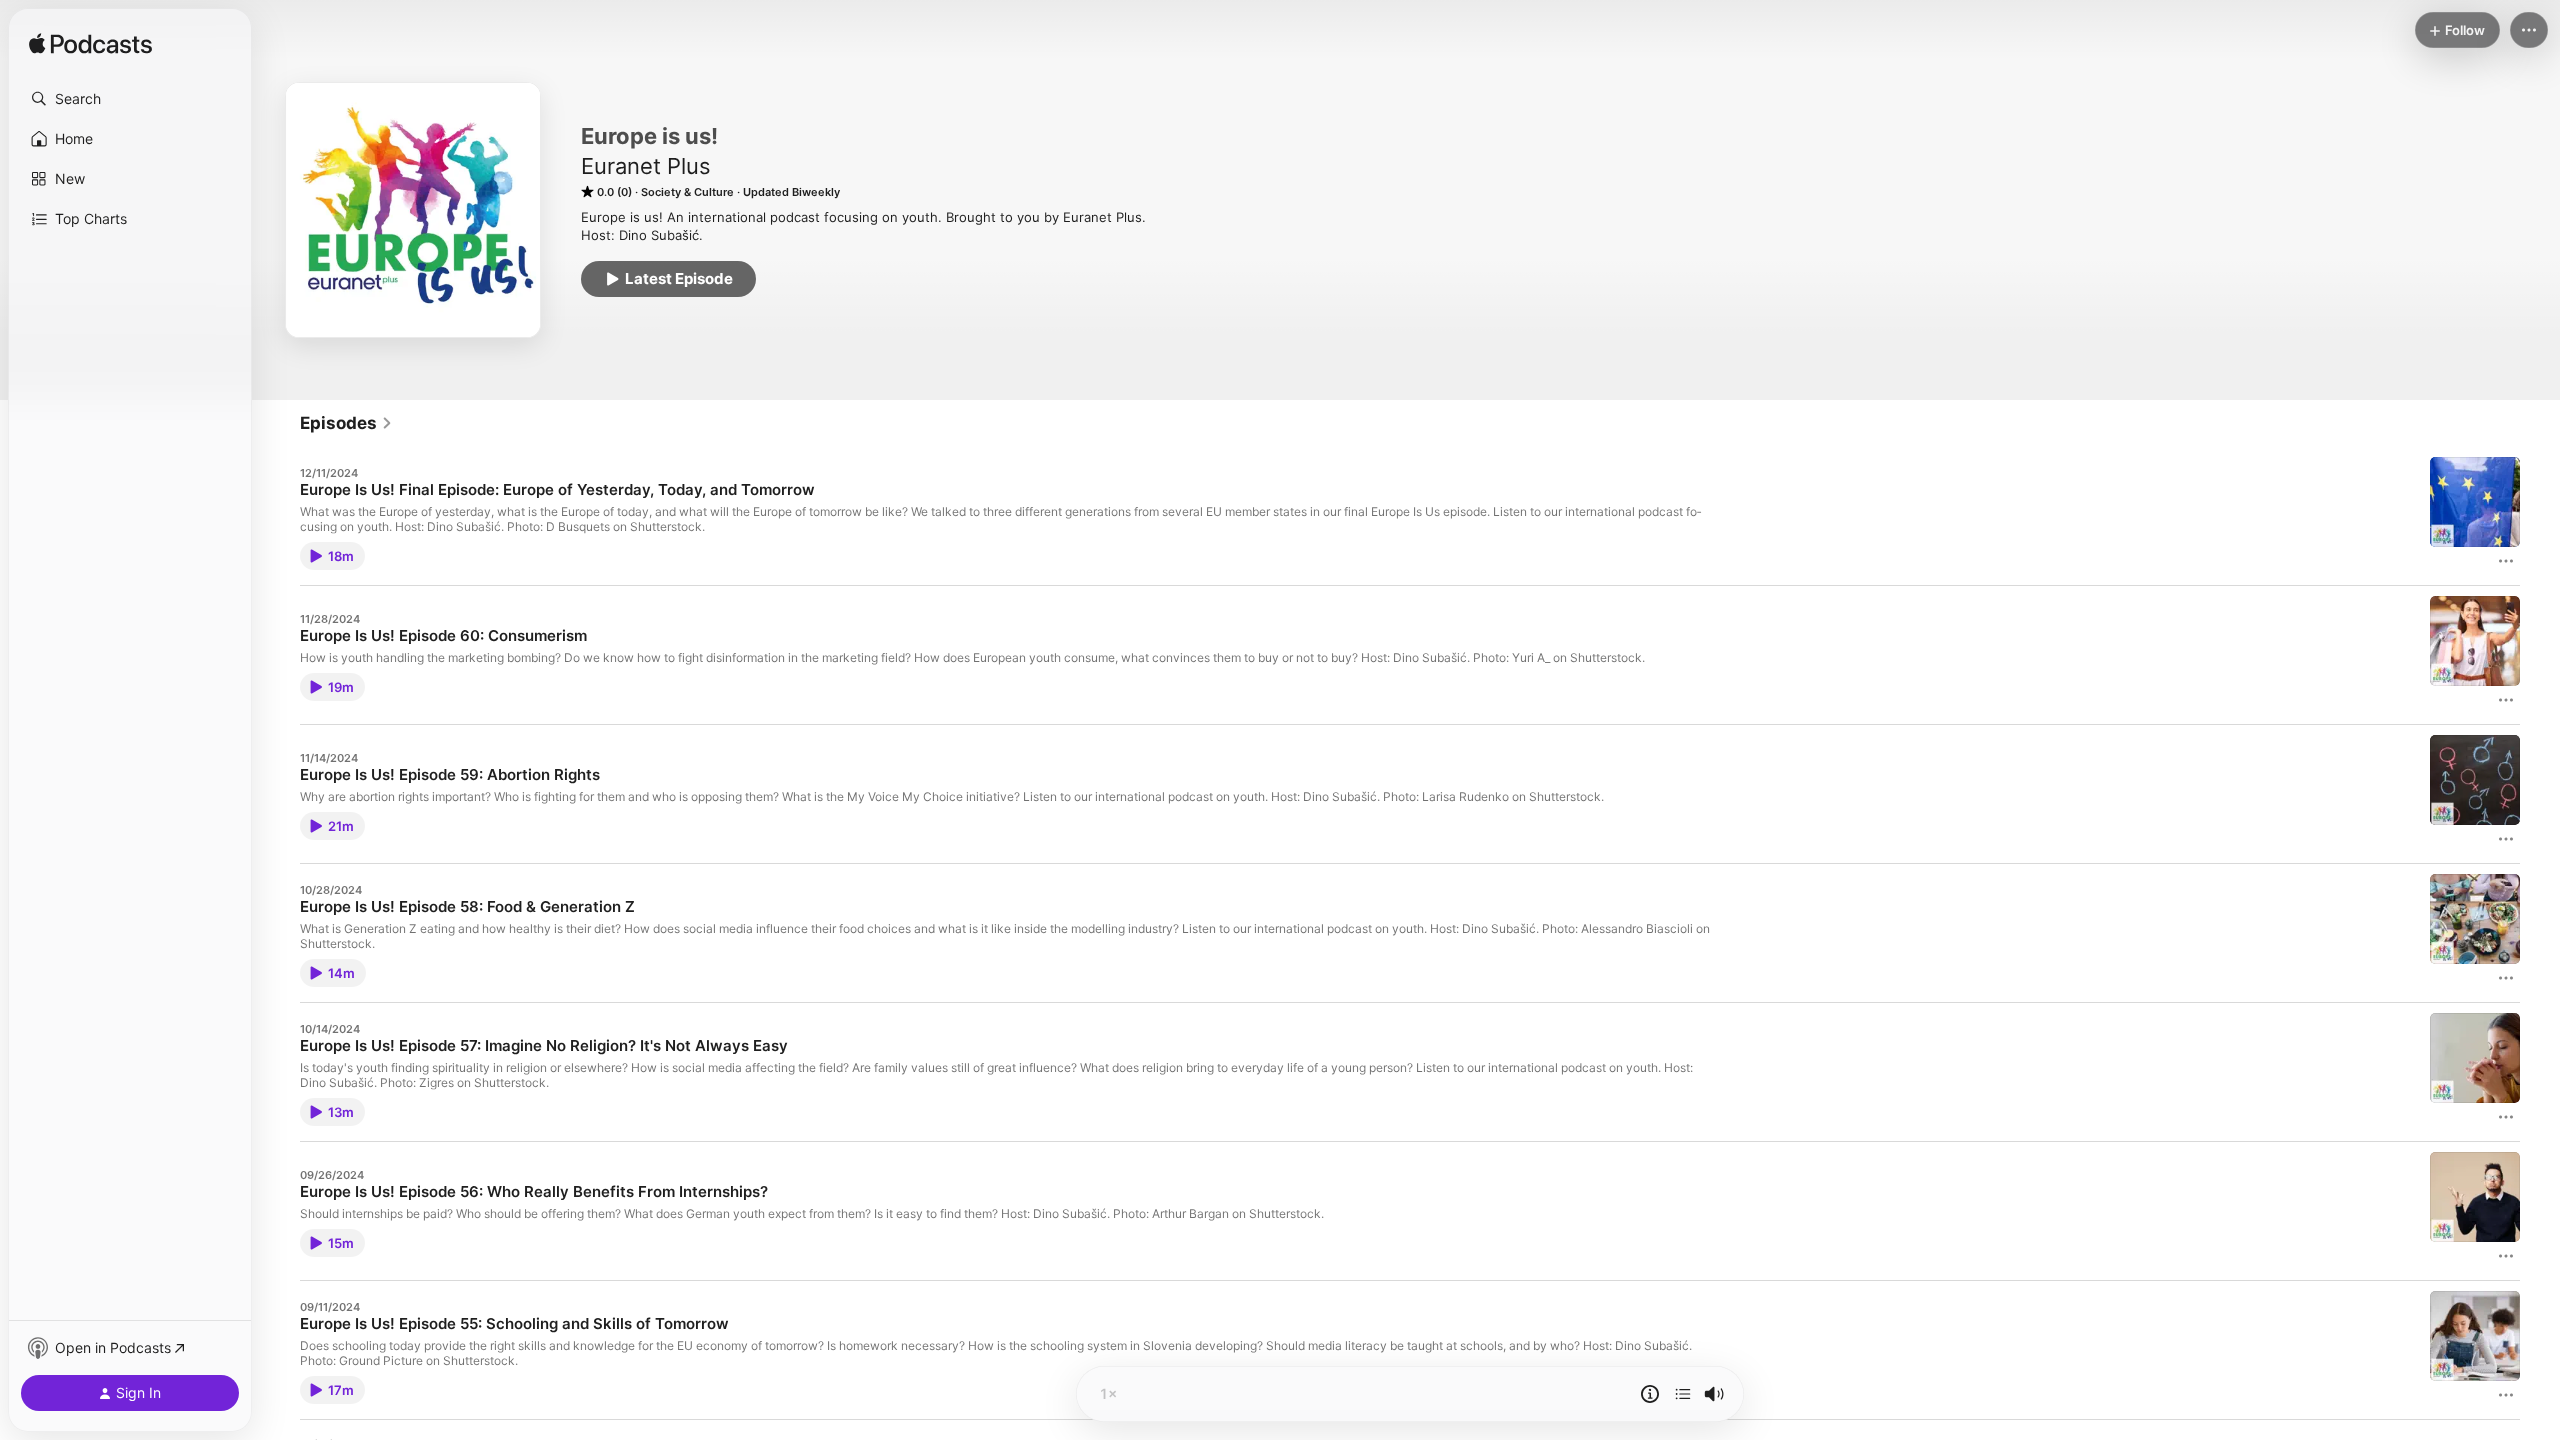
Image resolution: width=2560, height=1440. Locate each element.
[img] (90, 45)
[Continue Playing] (1683, 1394)
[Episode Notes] (1650, 1394)
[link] (346, 423)
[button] (130, 99)
